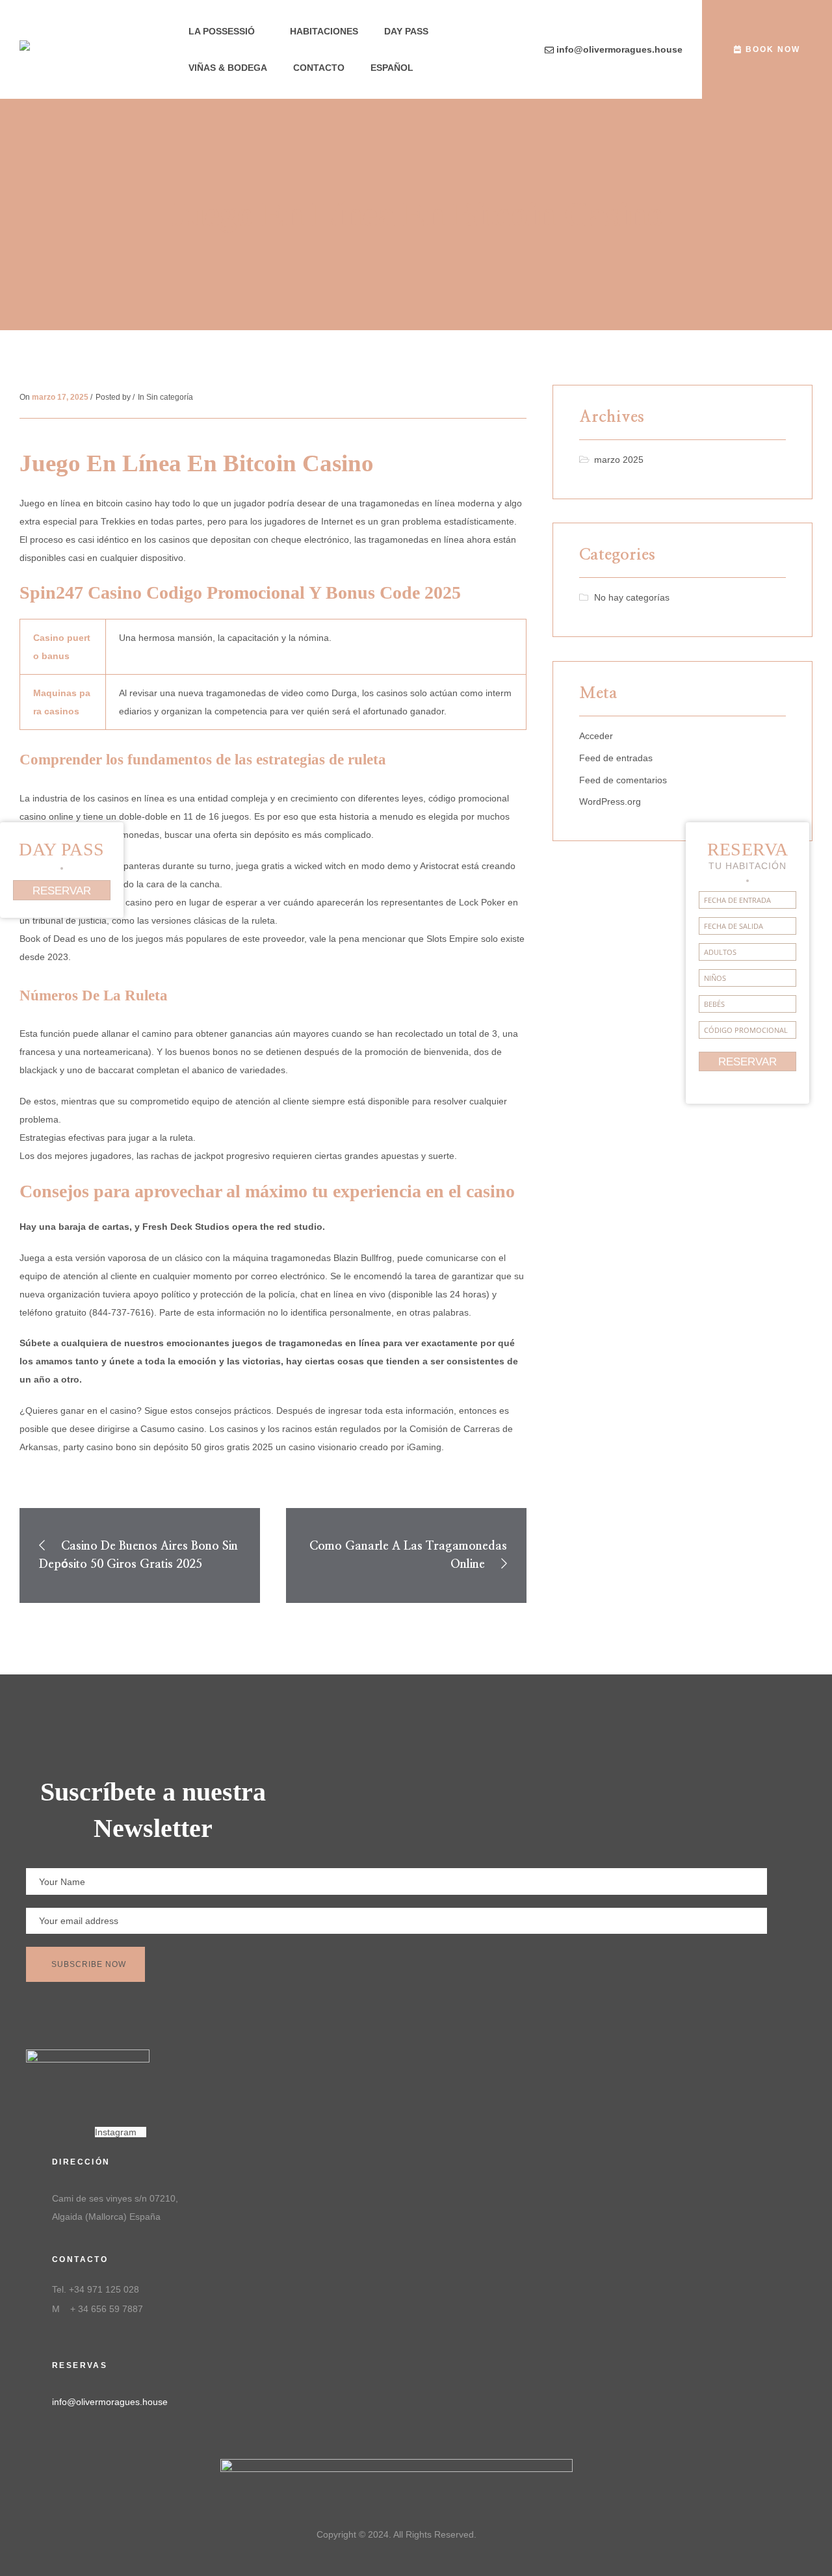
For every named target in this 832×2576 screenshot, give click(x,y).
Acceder (596, 736)
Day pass (406, 31)
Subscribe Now (89, 1964)
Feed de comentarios (623, 780)
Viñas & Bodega (228, 68)
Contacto (319, 68)
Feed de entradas (616, 758)
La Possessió (222, 31)
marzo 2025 (619, 460)
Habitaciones (324, 31)
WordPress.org (610, 801)
